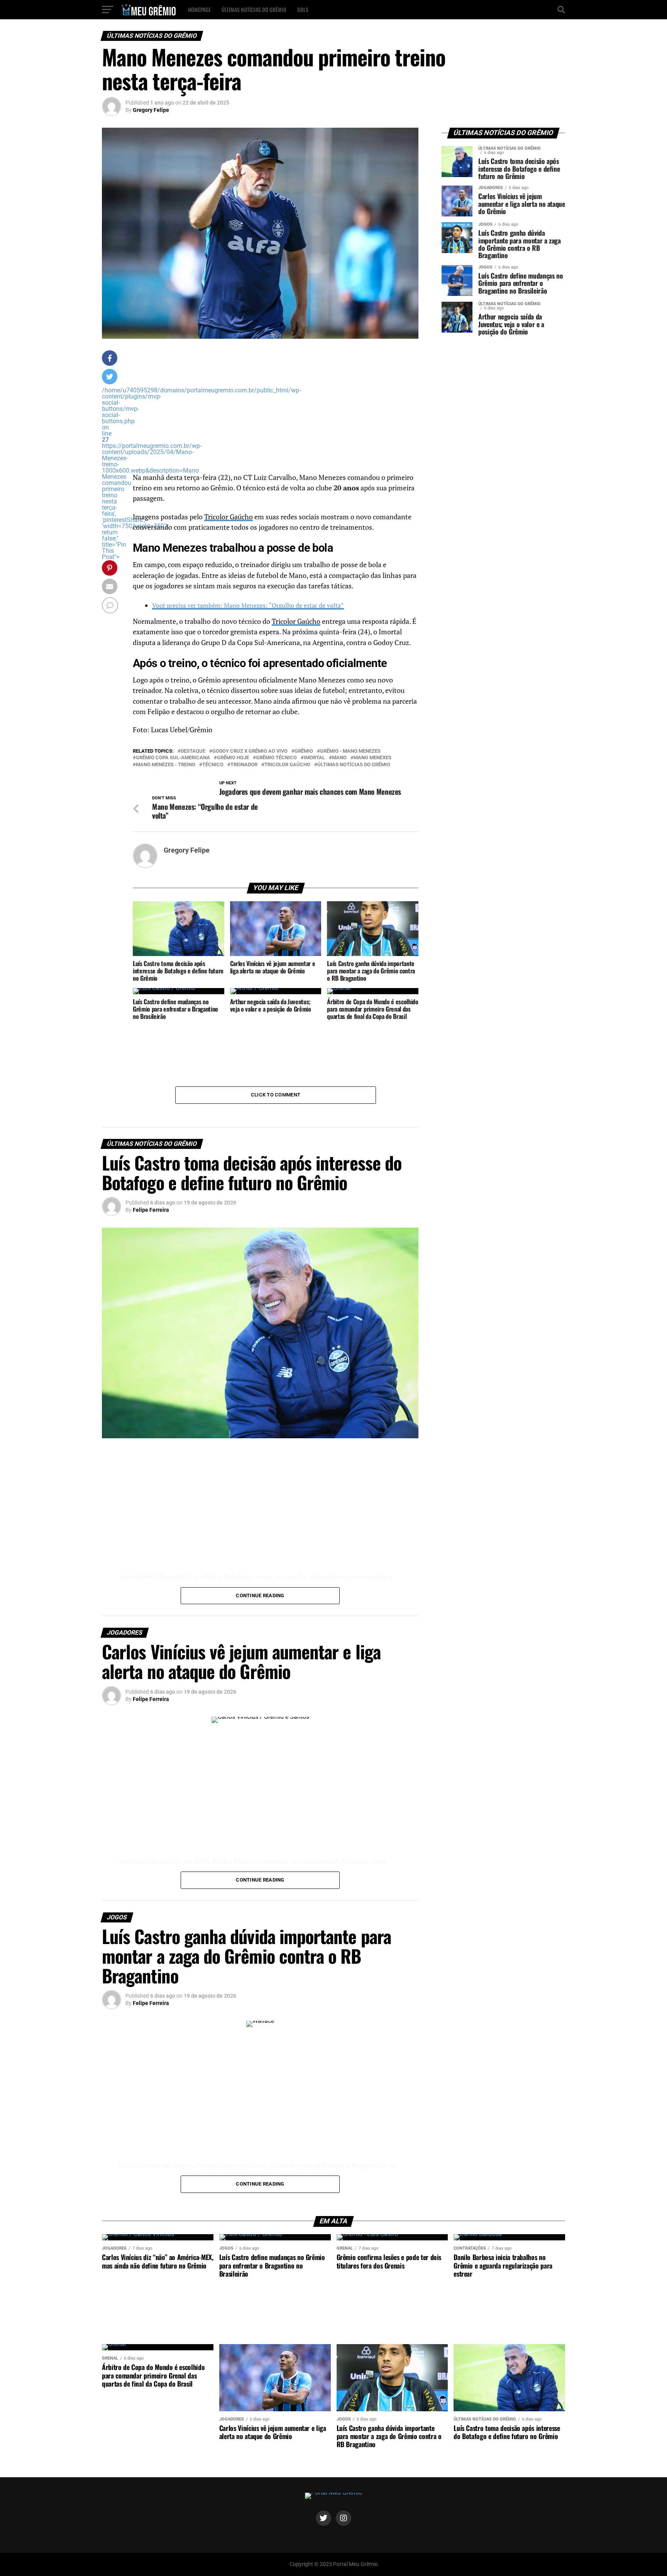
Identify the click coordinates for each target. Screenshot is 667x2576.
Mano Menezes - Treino (166, 765)
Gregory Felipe (151, 110)
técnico (213, 765)
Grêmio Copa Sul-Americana (173, 758)
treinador (244, 765)
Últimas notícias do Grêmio (254, 9)
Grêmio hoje (233, 758)
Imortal (314, 758)
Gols (303, 9)
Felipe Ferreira (151, 1210)
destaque (193, 751)
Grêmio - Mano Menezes (350, 751)
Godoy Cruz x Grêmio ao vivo (250, 751)
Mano (339, 758)
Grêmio (304, 751)
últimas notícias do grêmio (354, 765)
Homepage (199, 9)
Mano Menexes (372, 758)
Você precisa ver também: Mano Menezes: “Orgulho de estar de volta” (248, 605)
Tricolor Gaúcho (229, 517)
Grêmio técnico (276, 758)
